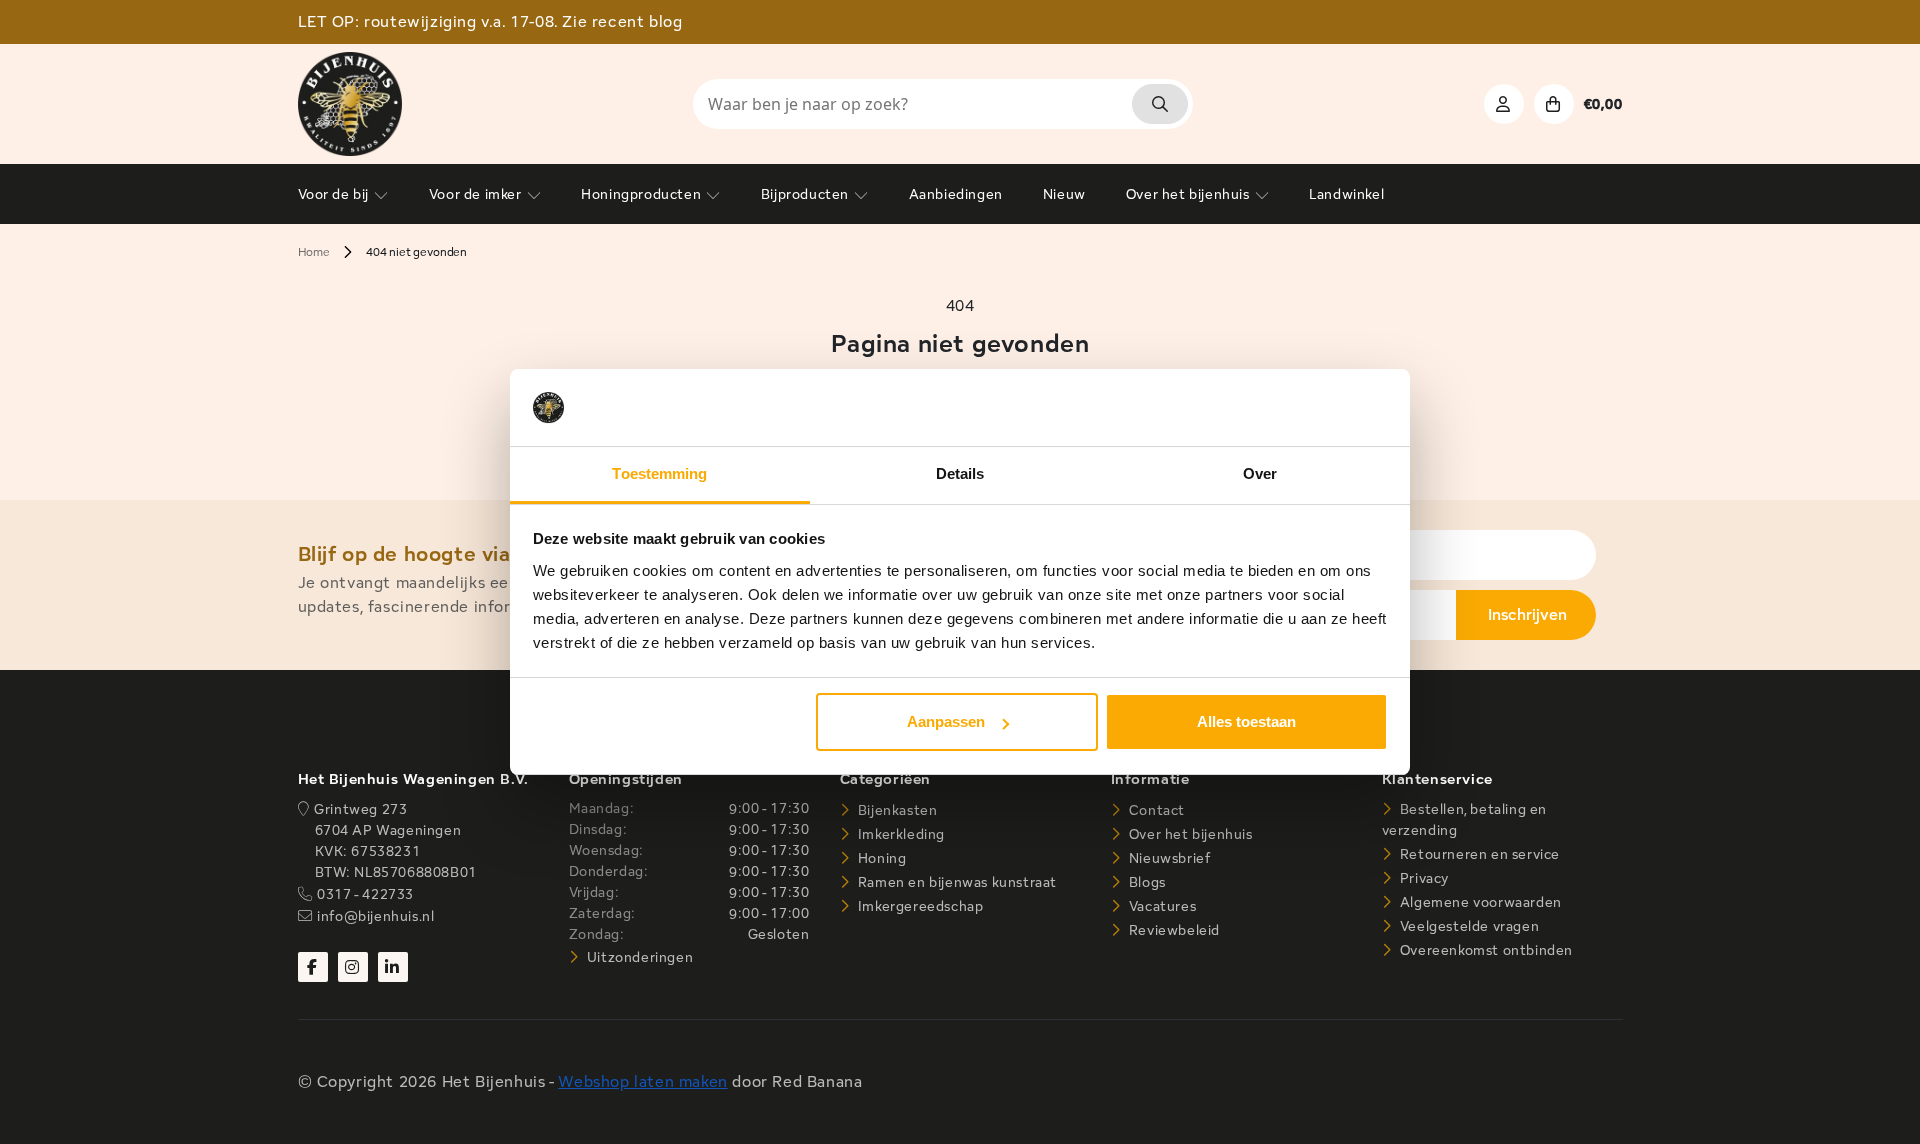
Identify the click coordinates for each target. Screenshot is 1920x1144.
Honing (880, 858)
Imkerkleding (899, 834)
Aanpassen (946, 721)
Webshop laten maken (642, 1081)
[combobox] (943, 104)
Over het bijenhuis (1188, 834)
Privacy (1422, 878)
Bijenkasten (895, 810)
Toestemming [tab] (659, 473)
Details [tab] (960, 473)
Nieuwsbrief (1167, 858)
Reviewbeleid (1172, 930)
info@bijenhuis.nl (375, 916)
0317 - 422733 (365, 894)
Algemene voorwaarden (1479, 902)
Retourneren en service (1478, 854)
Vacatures (1160, 906)
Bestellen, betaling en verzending (1464, 819)
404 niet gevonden (416, 251)
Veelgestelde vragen (1467, 926)
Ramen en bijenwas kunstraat (955, 882)
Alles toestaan (1246, 721)
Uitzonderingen (638, 957)
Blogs (1145, 882)
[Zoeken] (1160, 104)
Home (314, 251)
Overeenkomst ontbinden (1484, 950)
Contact (1155, 810)
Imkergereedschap (918, 906)
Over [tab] (1260, 473)
